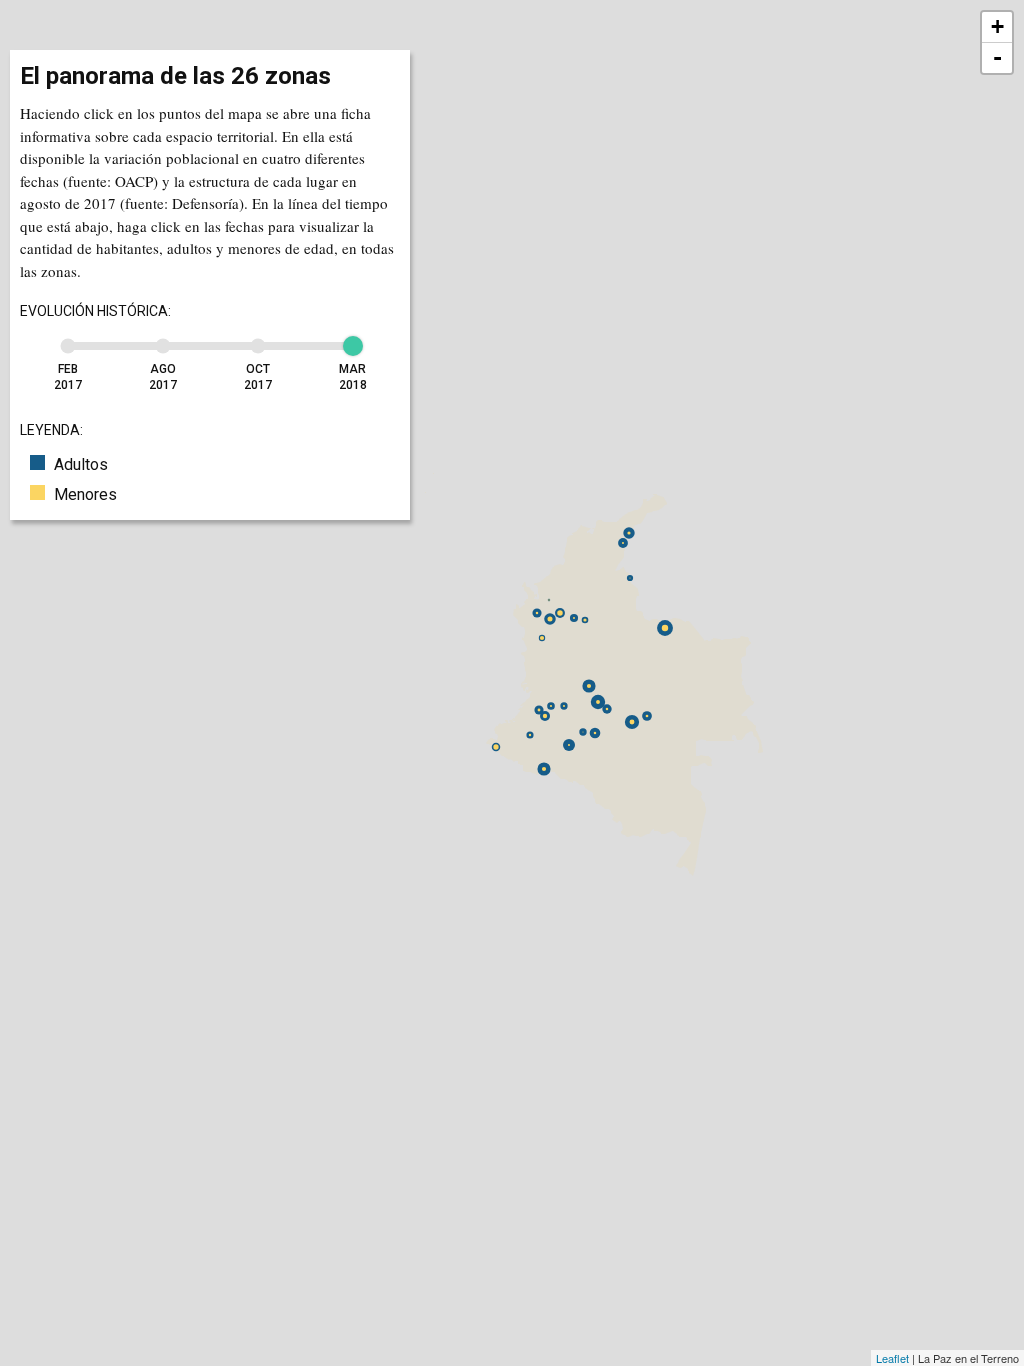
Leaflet (892, 1358)
